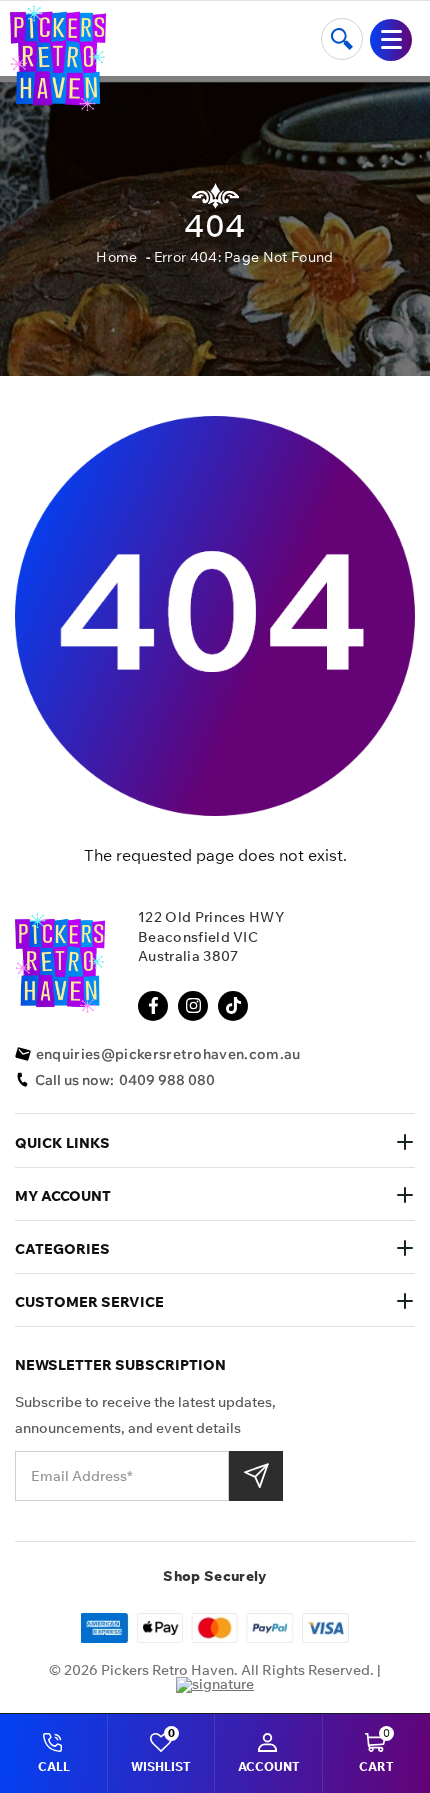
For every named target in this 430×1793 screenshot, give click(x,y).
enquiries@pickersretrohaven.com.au (168, 1054)
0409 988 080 (167, 1080)
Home (116, 257)
